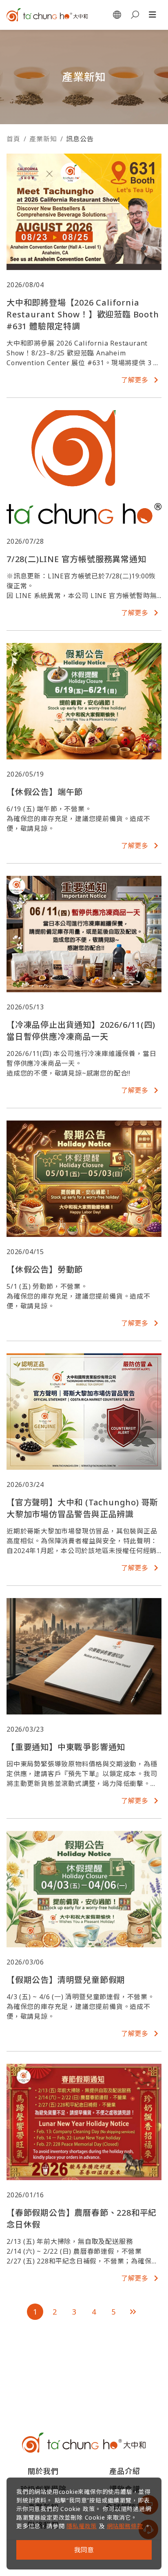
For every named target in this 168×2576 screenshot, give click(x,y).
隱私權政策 (82, 2526)
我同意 (84, 2550)
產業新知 (43, 139)
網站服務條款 (125, 2526)
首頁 (13, 139)
